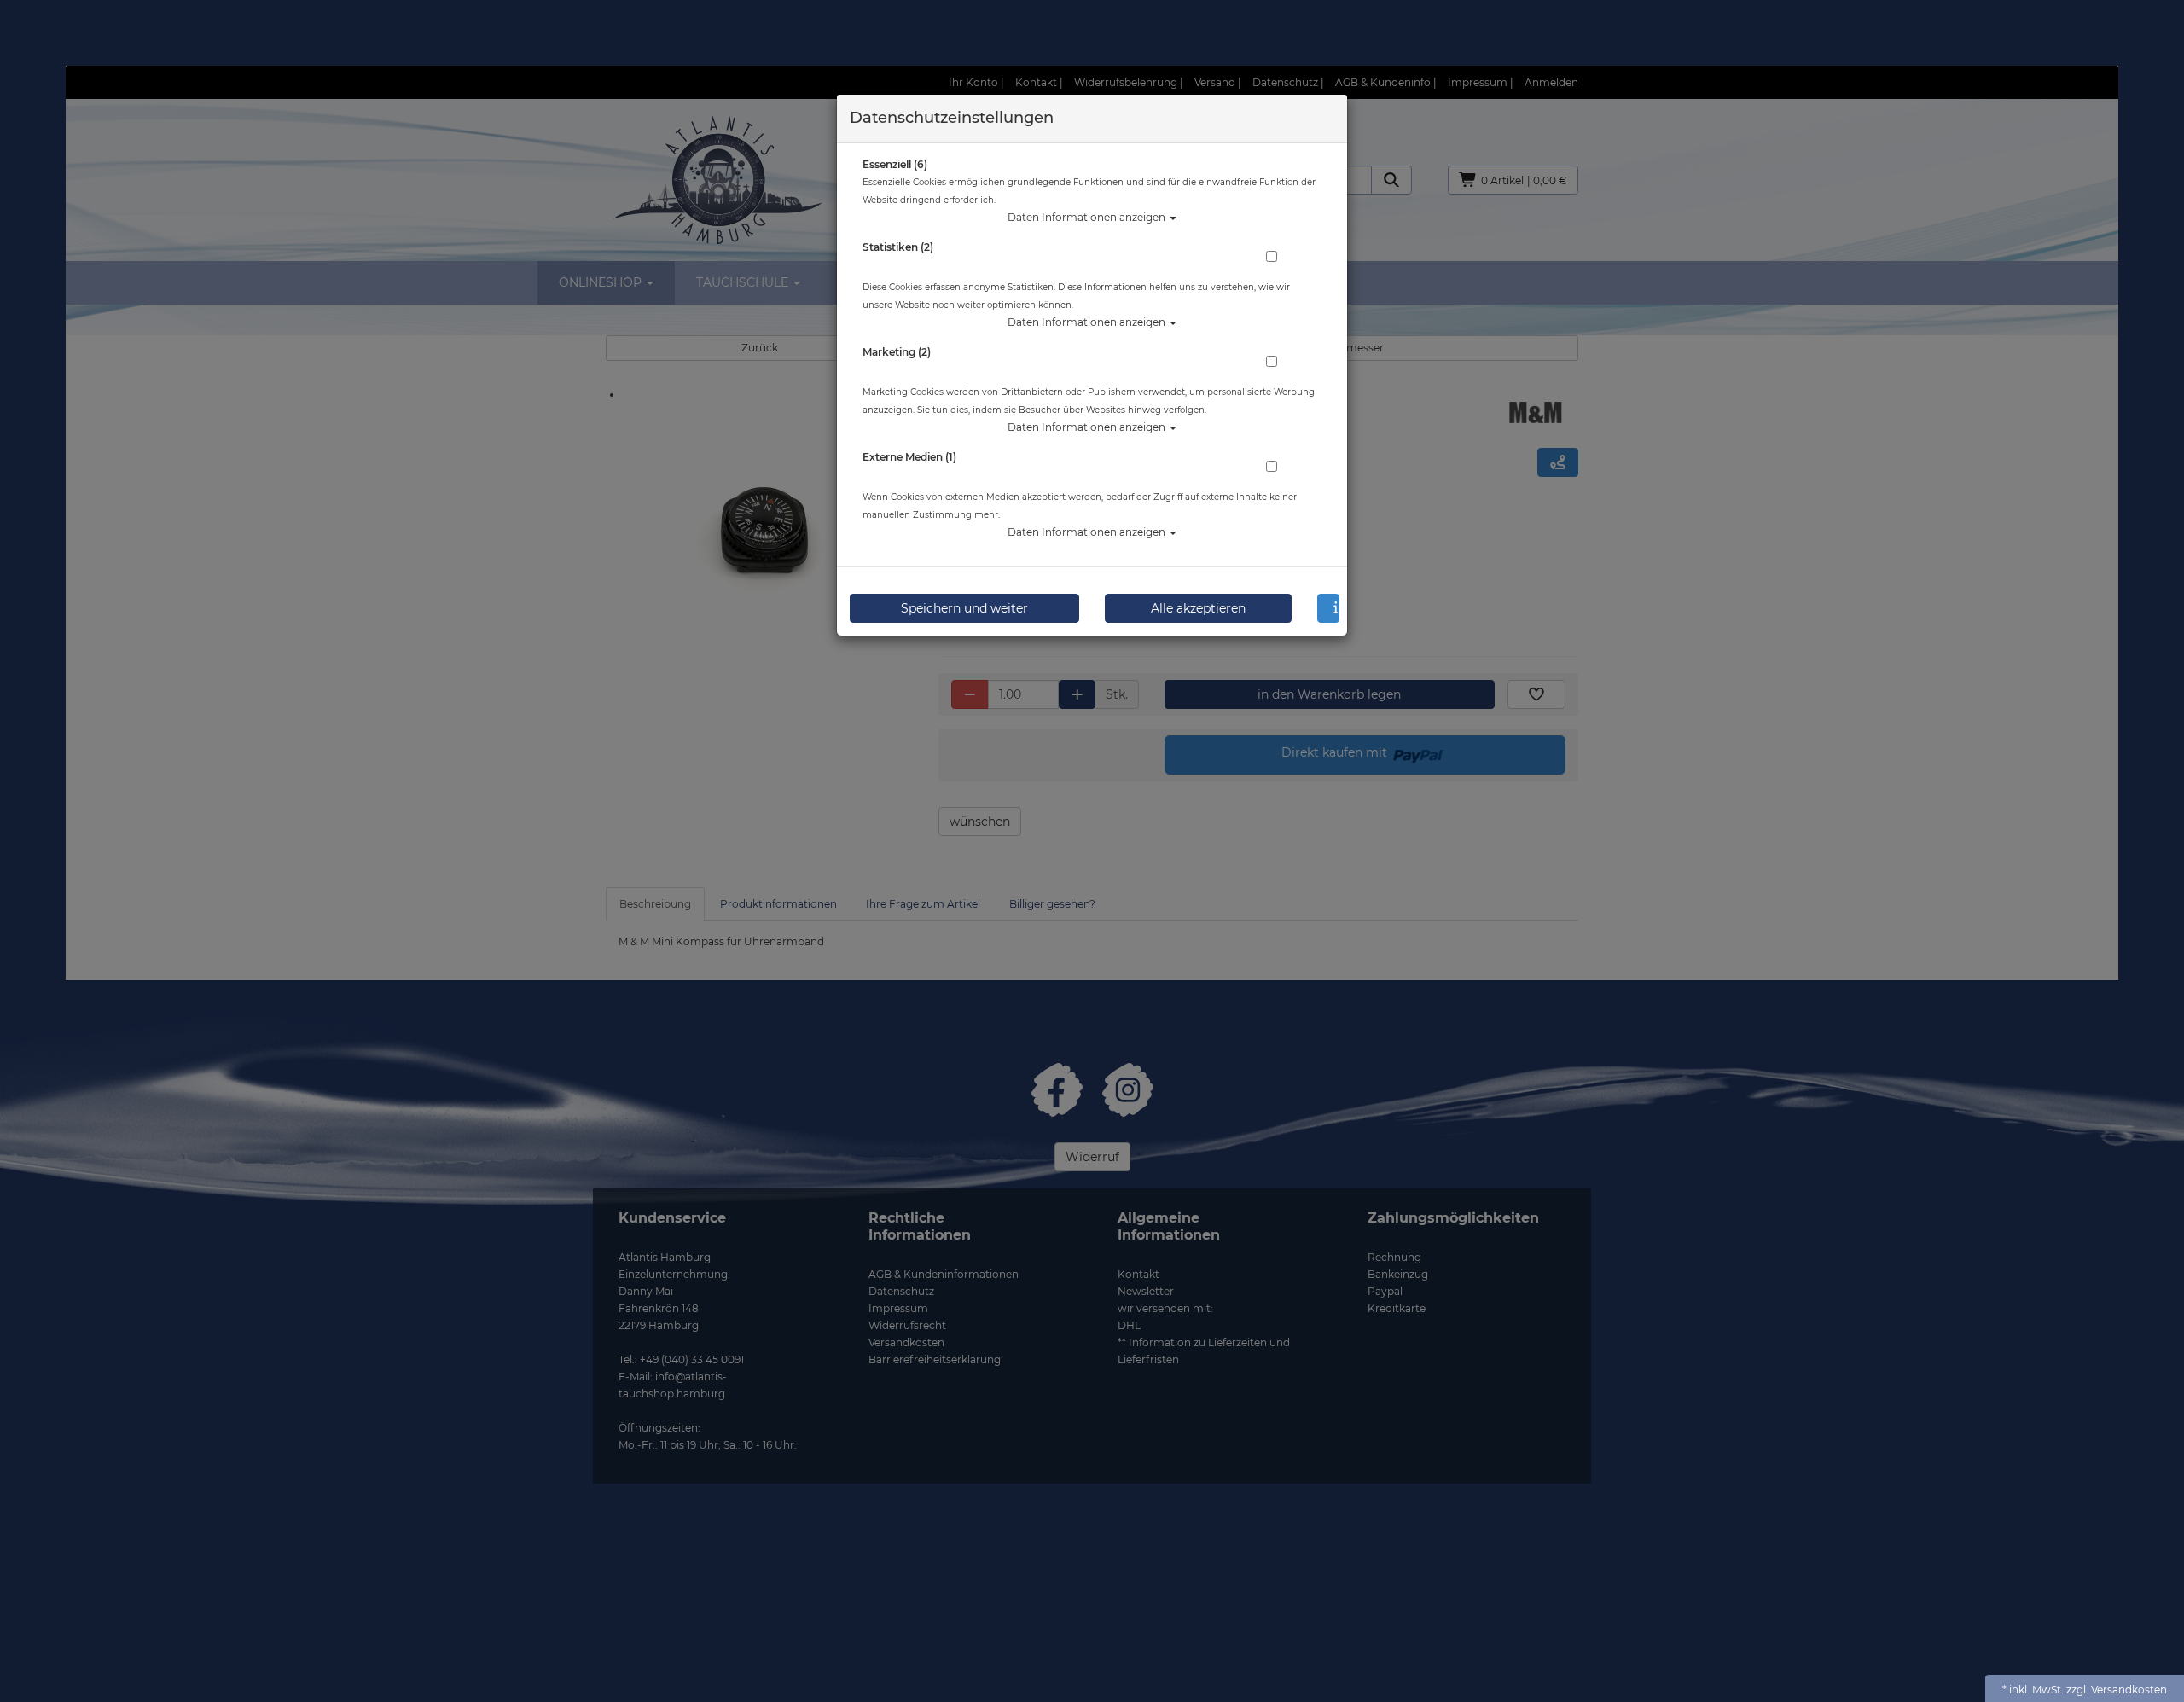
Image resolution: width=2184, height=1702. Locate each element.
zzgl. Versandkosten (2117, 1690)
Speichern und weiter (964, 608)
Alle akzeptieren (1198, 608)
